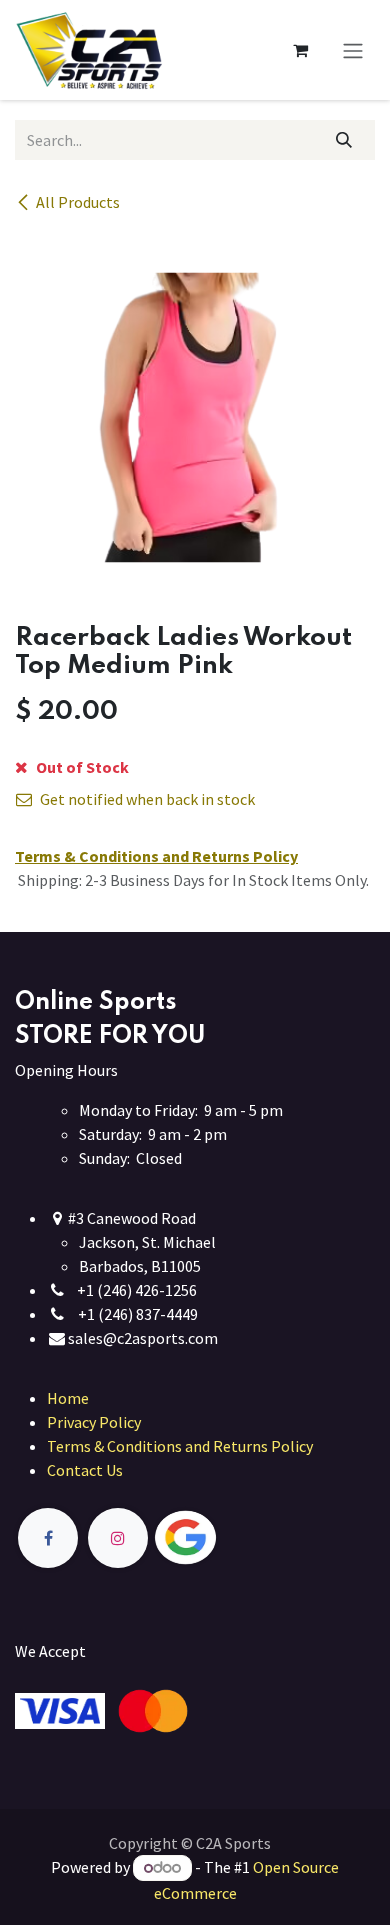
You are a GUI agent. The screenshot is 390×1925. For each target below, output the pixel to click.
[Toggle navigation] (353, 50)
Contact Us (85, 1470)
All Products (78, 202)
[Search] (344, 140)
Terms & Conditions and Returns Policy (180, 1446)
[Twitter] (232, 1538)
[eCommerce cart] (300, 50)
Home (68, 1398)
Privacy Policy (94, 1422)
